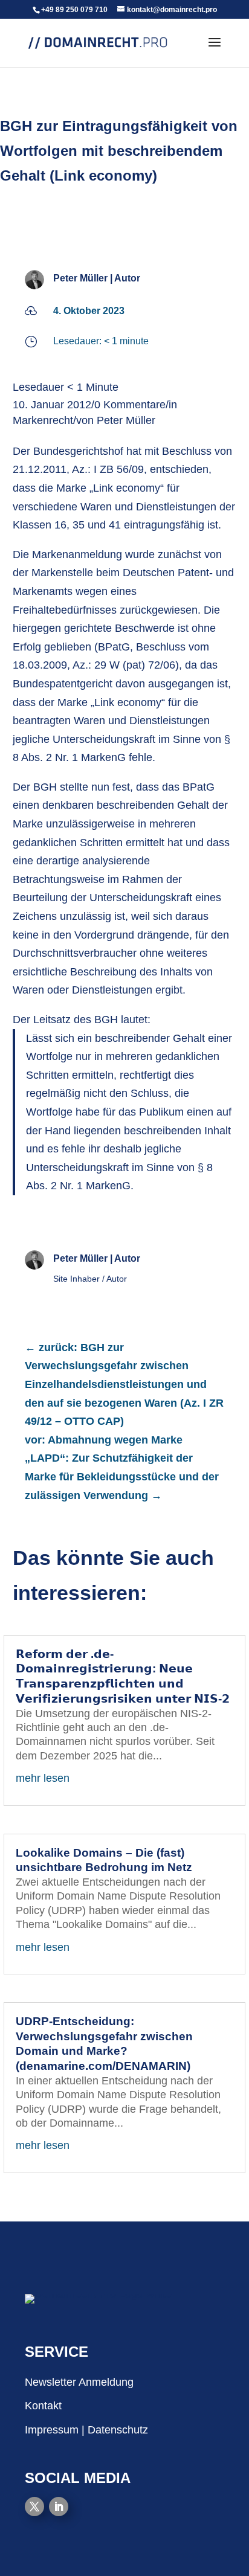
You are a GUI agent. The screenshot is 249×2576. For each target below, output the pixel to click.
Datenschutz (118, 2430)
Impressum (52, 2430)
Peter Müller (80, 278)
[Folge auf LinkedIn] (59, 2507)
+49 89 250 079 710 (74, 10)
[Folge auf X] (34, 2507)
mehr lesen (43, 1778)
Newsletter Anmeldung (79, 2382)
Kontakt (43, 2406)
